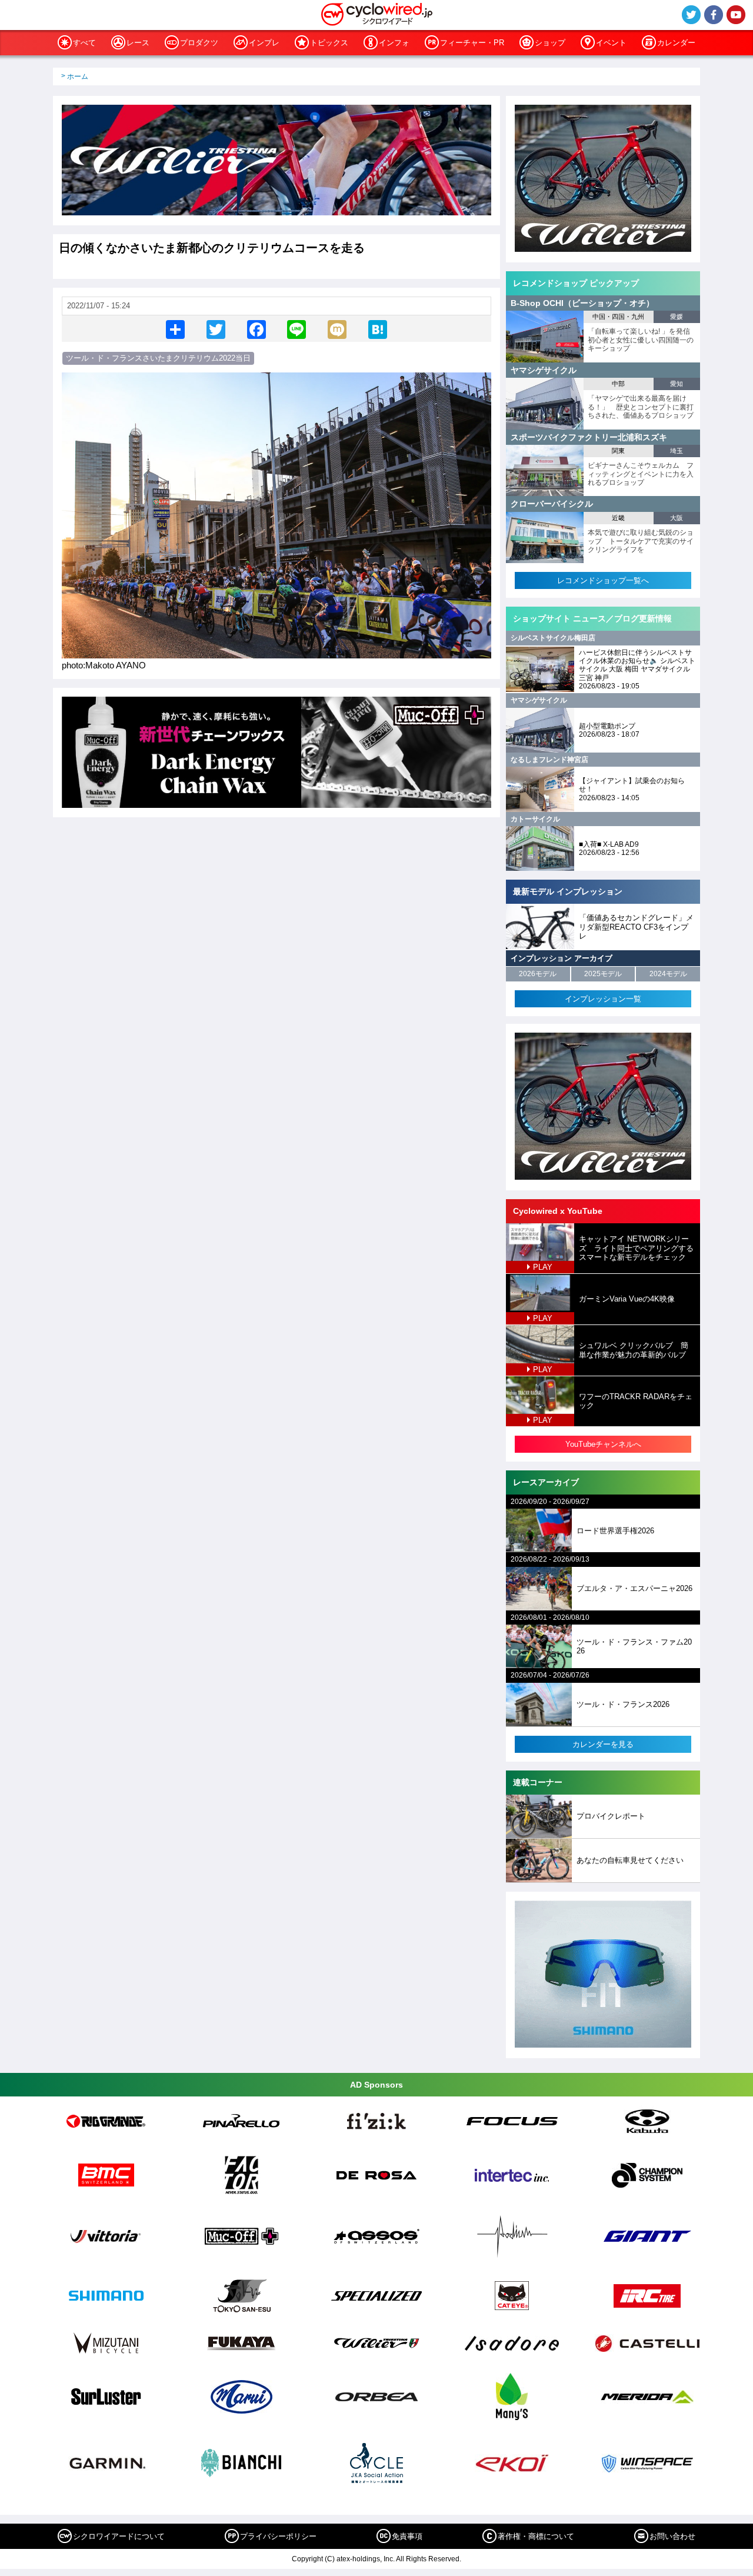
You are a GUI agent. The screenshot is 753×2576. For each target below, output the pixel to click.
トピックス (329, 43)
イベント (611, 43)
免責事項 (407, 2536)
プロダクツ (199, 43)
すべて (84, 43)
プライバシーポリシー (278, 2536)
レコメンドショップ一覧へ (603, 580)
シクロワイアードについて (119, 2536)
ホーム (78, 76)
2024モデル (668, 974)
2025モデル (603, 974)
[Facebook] (256, 329)
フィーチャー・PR (472, 43)
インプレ (264, 43)
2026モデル (538, 974)
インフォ (394, 43)
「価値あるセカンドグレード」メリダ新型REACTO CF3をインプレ (636, 927)
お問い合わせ (672, 2536)
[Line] (296, 329)
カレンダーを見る (603, 1744)
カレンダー (676, 43)
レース (138, 43)
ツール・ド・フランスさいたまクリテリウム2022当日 (158, 358)
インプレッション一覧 (603, 999)
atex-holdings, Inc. (366, 2559)
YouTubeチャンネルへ (603, 1444)
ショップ (550, 43)
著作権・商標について (536, 2536)
